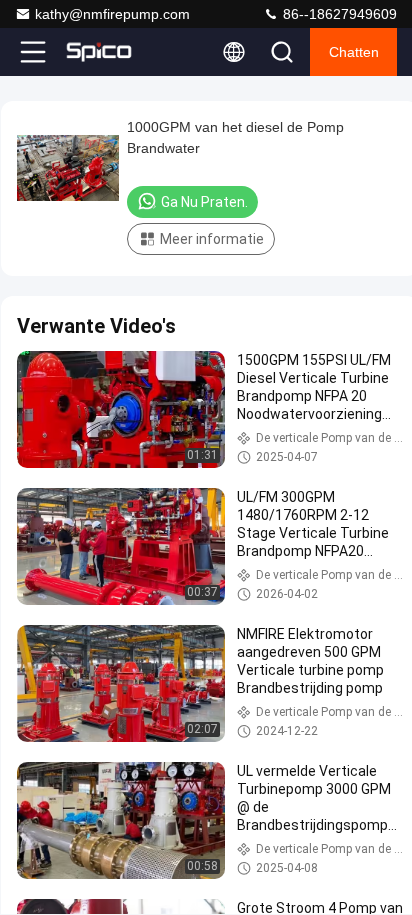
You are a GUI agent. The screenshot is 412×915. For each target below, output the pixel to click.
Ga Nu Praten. (204, 202)
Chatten (354, 52)
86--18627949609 (338, 14)
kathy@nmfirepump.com (112, 14)
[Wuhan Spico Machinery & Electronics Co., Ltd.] (99, 52)
